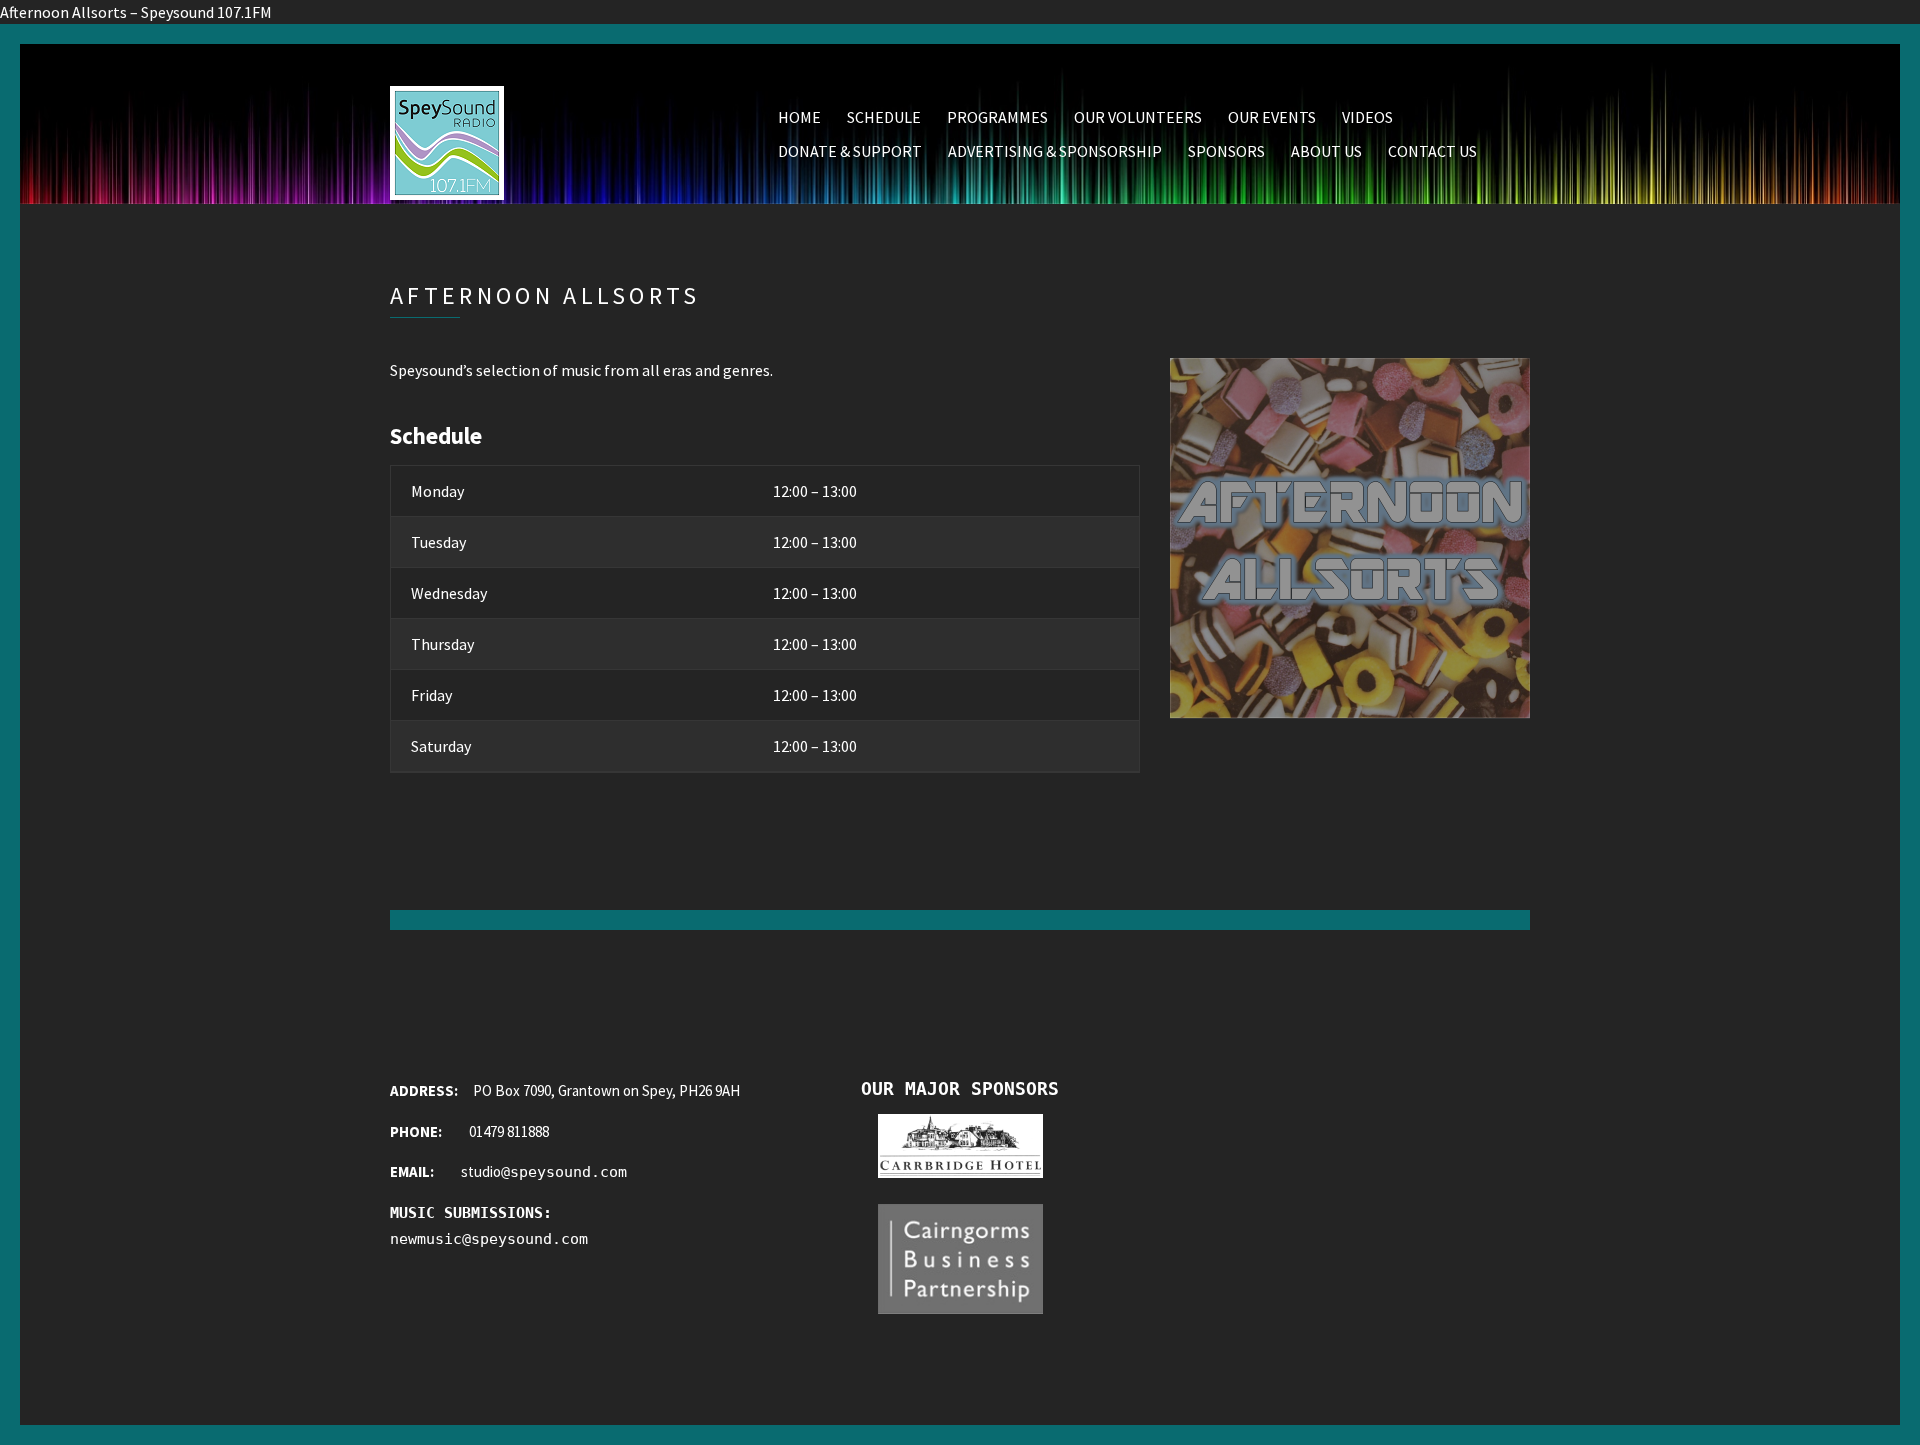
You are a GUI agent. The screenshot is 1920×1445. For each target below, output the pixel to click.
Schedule (884, 117)
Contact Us (1432, 151)
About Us (1326, 151)
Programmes (997, 117)
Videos (1367, 117)
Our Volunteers (1138, 117)
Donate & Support (850, 151)
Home (799, 117)
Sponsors (1226, 151)
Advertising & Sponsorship (1055, 151)
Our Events (1272, 117)
